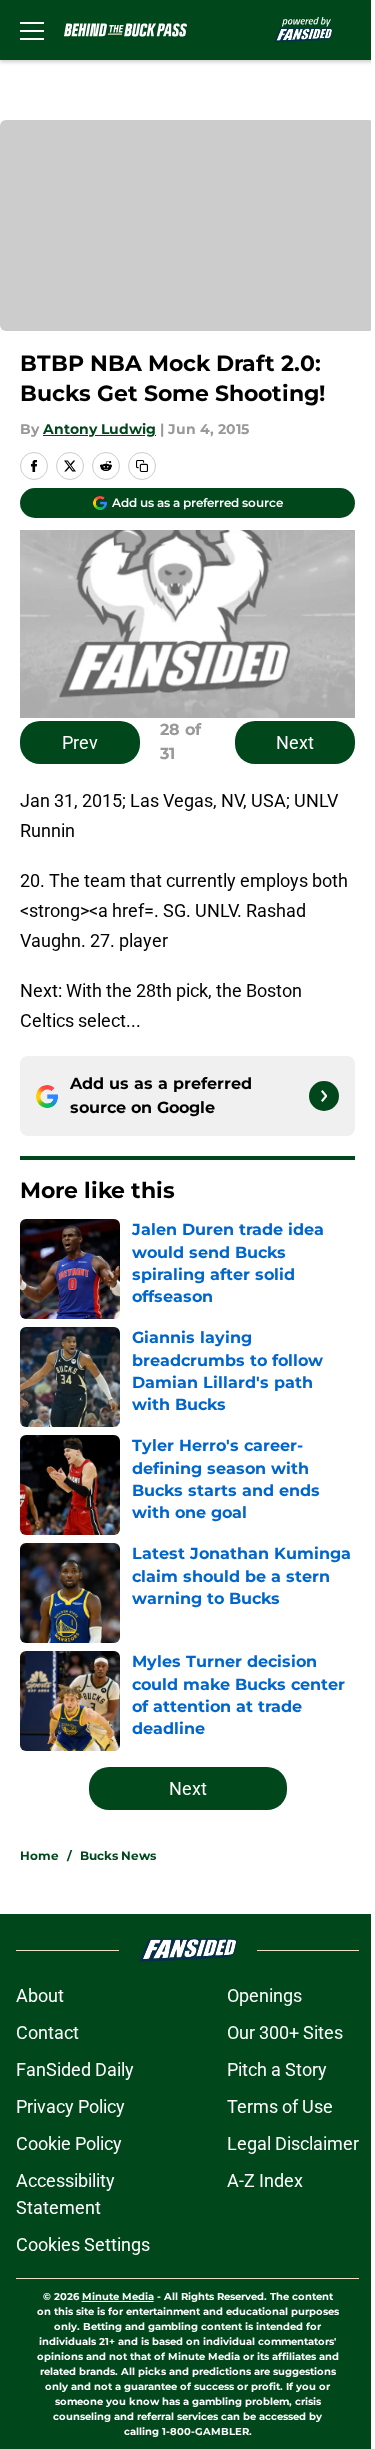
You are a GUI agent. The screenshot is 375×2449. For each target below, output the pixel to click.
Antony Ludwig (99, 429)
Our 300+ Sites (285, 2032)
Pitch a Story (277, 2069)
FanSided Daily (75, 2069)
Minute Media (118, 2296)
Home (39, 1855)
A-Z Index (265, 2180)
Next (295, 742)
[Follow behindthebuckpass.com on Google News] (324, 1096)
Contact (47, 2032)
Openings (264, 1995)
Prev (80, 742)
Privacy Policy (70, 2106)
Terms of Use (280, 2106)
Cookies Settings (83, 2244)
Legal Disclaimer (293, 2143)
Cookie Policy (69, 2143)
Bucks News (118, 1855)
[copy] (142, 466)
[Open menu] (32, 30)
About (40, 1995)
